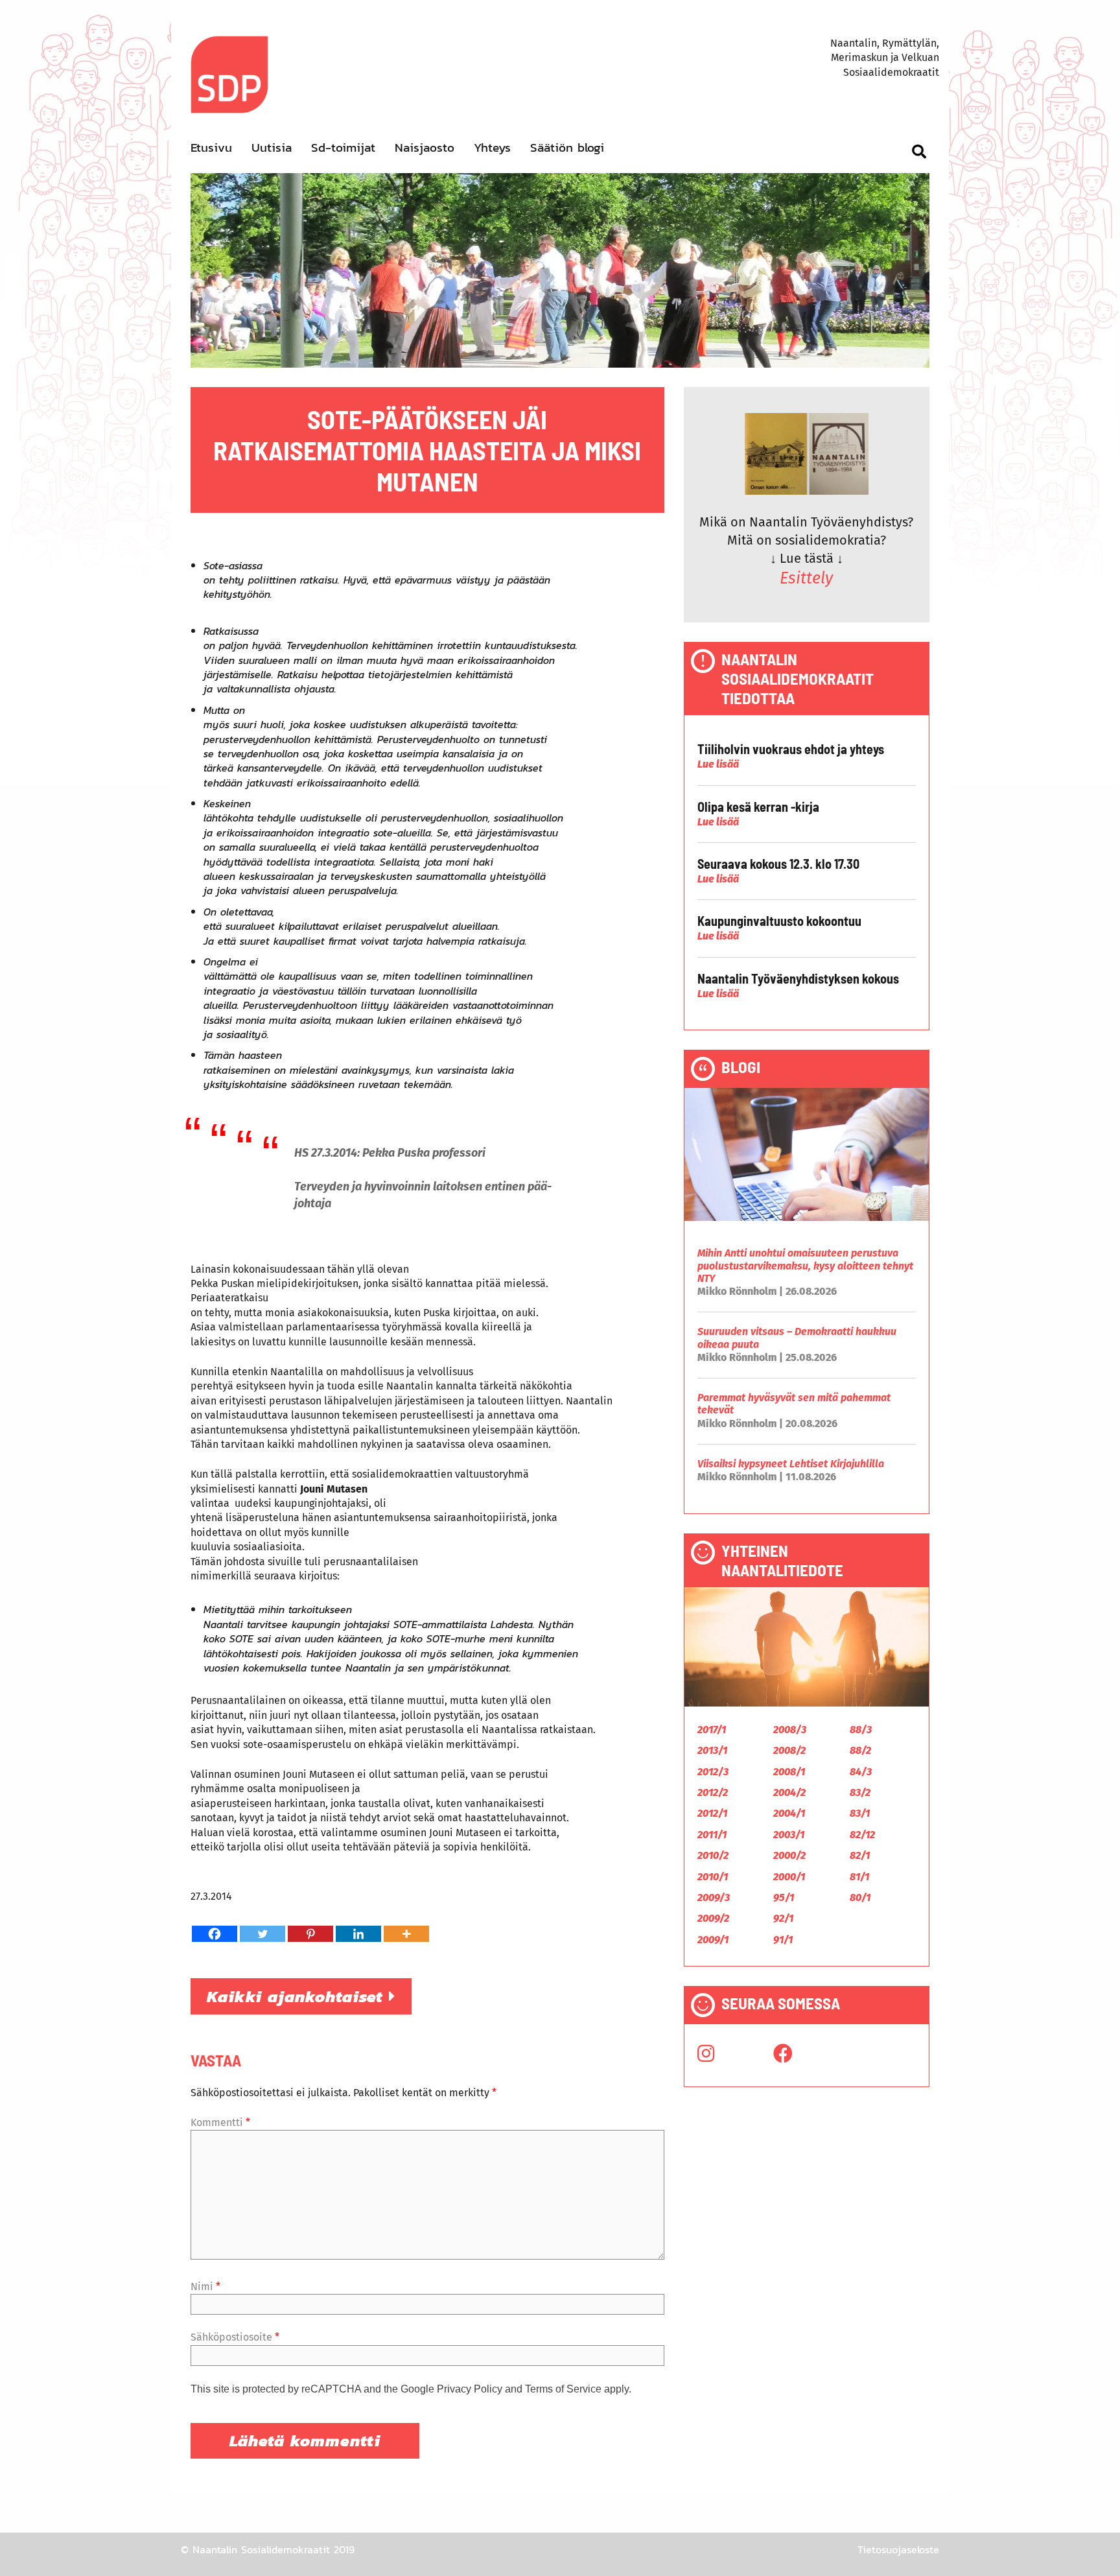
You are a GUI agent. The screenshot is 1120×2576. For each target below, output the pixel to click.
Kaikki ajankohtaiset (298, 1996)
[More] (406, 1934)
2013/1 (712, 1750)
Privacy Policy (470, 2389)
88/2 (860, 1750)
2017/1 (712, 1730)
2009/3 (714, 1897)
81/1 (859, 1877)
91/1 (783, 1940)
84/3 (861, 1772)
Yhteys (492, 148)
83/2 (860, 1792)
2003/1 (789, 1835)
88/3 (861, 1730)
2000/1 (789, 1877)
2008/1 (789, 1772)
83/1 (860, 1813)
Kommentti (220, 2122)
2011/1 (712, 1835)
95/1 (784, 1897)
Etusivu (211, 148)
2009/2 (713, 1918)
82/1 (860, 1855)
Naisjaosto (425, 148)
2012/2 (713, 1792)
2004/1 (789, 1813)
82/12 (862, 1835)
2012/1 (712, 1813)
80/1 (860, 1897)
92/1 (783, 1918)
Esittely (806, 578)
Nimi (205, 2286)
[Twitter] (262, 1934)
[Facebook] (215, 1934)
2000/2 (789, 1855)
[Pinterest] (310, 1934)
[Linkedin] (358, 1934)
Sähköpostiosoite (235, 2337)
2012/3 (713, 1772)
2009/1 (713, 1940)
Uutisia (272, 148)
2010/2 (713, 1855)
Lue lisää (718, 764)
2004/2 (789, 1792)
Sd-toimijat (343, 148)
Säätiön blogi (567, 148)
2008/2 (789, 1750)
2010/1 (713, 1877)
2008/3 (790, 1730)
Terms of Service (563, 2389)
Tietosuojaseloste (898, 2549)
